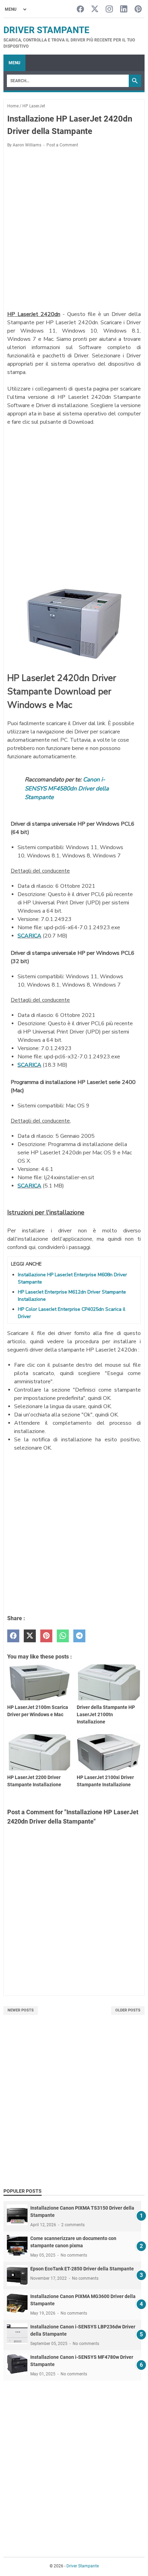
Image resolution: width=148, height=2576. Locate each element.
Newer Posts (21, 2010)
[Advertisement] (74, 230)
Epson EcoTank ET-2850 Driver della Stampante (82, 2269)
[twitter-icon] (95, 9)
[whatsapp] (63, 1636)
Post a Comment (62, 145)
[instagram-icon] (109, 9)
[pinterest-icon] (138, 9)
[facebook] (13, 1636)
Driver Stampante (46, 30)
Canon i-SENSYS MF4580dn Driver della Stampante (67, 788)
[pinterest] (46, 1636)
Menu (14, 63)
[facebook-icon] (80, 9)
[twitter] (30, 1636)
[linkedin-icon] (124, 9)
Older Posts (128, 2010)
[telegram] (79, 1636)
